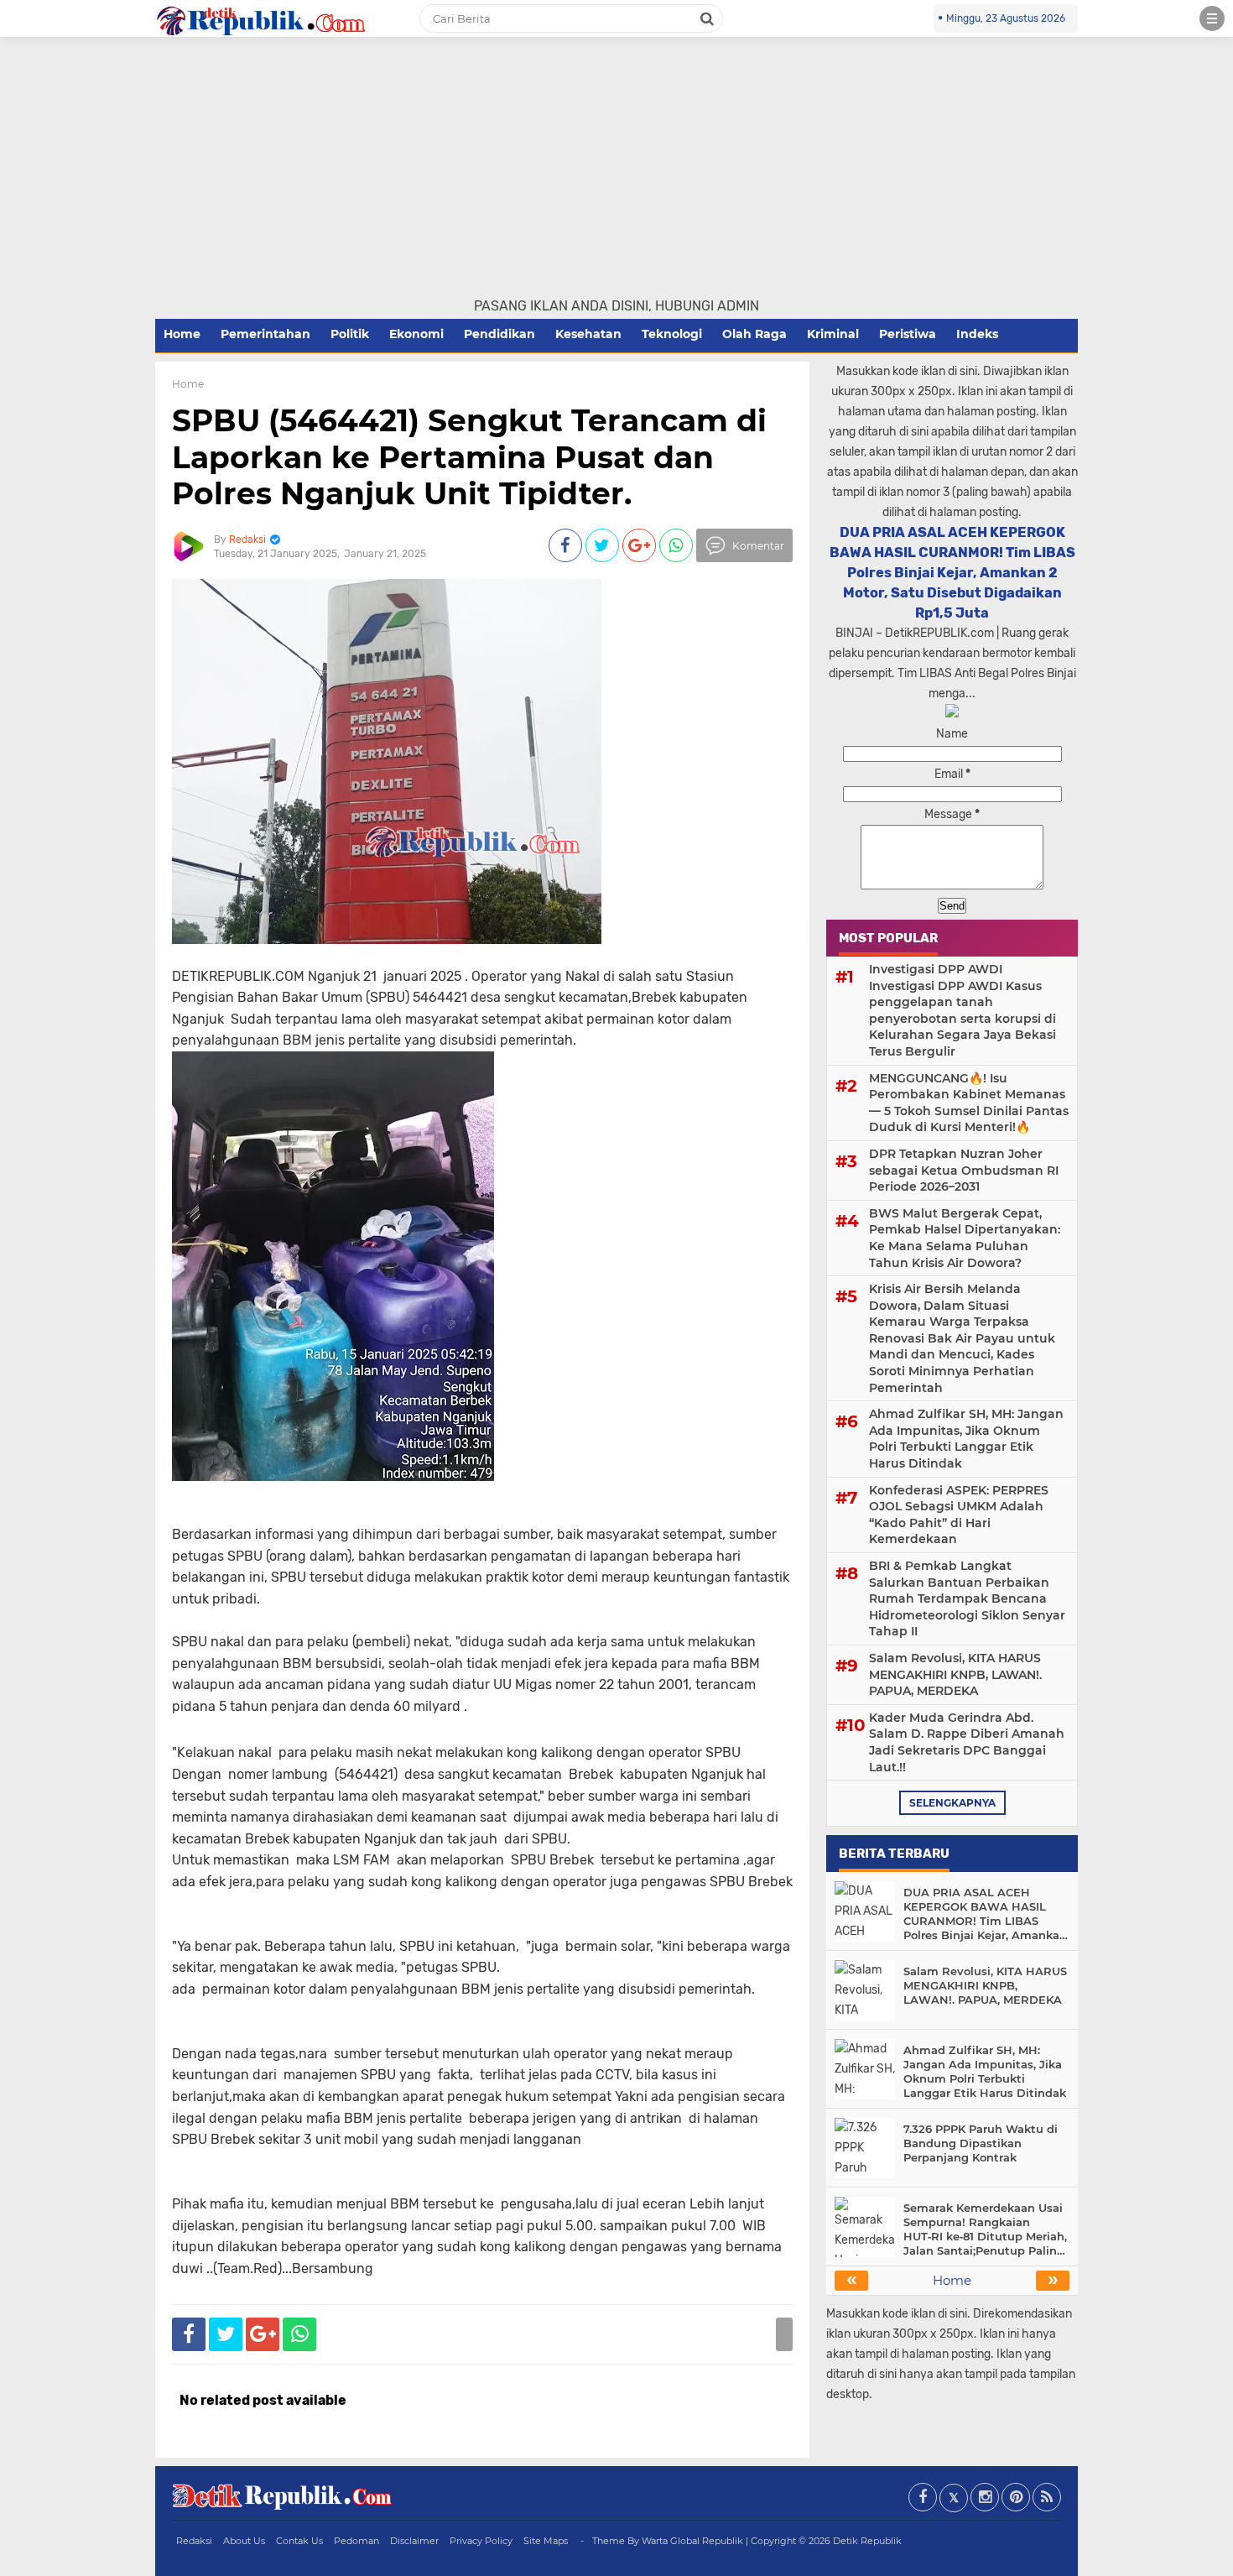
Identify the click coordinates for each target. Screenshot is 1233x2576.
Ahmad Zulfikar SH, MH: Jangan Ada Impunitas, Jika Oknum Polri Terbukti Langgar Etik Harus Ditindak (966, 1439)
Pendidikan (499, 334)
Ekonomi (416, 334)
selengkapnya (952, 1803)
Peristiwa (908, 334)
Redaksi (194, 2541)
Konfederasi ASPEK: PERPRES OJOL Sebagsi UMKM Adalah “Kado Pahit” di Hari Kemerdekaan (959, 1515)
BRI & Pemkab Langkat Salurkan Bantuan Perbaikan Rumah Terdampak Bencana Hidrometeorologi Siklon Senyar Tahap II (967, 1598)
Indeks (977, 334)
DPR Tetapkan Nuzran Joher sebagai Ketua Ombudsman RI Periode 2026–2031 (964, 1170)
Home (182, 334)
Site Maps (546, 2541)
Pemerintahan (265, 334)
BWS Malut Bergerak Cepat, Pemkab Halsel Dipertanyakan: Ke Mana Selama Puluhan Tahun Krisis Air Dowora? (965, 1238)
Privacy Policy (481, 2541)
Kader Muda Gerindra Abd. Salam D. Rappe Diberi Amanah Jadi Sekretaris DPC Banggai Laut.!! (967, 1742)
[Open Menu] (1212, 18)
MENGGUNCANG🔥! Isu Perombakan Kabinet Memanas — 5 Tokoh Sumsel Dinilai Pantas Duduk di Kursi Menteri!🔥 (969, 1103)
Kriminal (833, 334)
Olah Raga (754, 334)
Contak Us (299, 2541)
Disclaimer (414, 2541)
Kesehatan (588, 334)
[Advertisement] (616, 170)
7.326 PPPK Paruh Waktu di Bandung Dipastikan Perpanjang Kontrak (981, 2143)
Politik (350, 334)
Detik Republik (867, 2541)
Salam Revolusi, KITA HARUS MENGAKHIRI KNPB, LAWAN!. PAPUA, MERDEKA (955, 1674)
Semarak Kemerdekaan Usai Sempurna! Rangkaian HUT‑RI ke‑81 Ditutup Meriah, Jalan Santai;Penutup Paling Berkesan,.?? (985, 2229)
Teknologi (672, 334)
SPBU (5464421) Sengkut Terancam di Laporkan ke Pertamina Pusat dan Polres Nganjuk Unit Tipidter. (469, 456)
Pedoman (356, 2541)
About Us (244, 2541)
